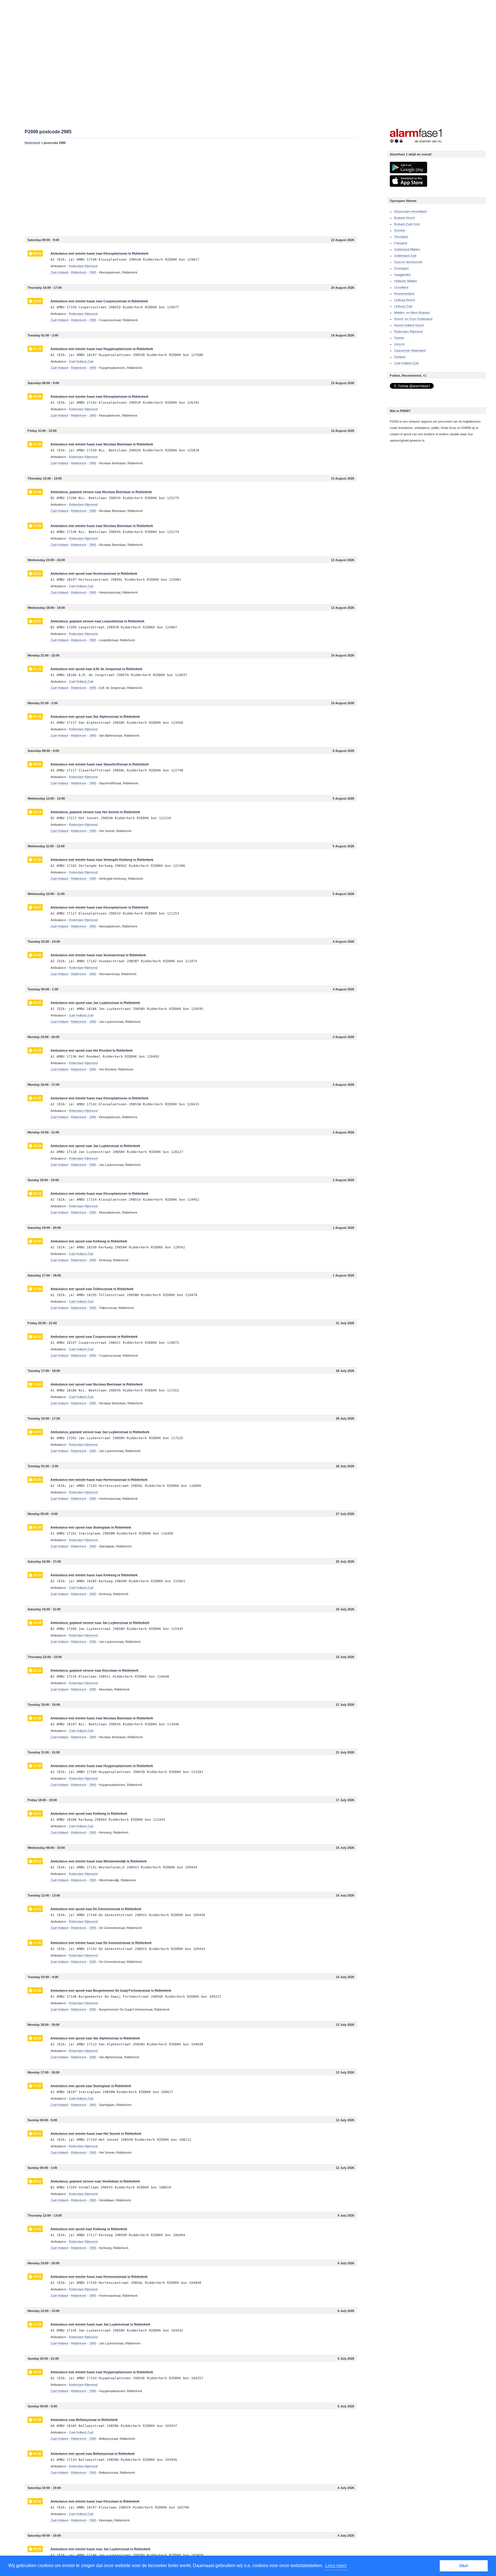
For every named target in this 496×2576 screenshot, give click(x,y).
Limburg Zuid (403, 306)
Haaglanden (402, 275)
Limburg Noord (404, 300)
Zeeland (400, 357)
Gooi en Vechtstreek (408, 262)
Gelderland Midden (407, 249)
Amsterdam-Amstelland (410, 211)
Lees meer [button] (336, 2566)
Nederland (32, 143)
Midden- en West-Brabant (412, 313)
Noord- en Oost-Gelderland (413, 319)
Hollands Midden (406, 281)
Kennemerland (404, 294)
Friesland (401, 243)
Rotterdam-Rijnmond (408, 332)
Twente (399, 338)
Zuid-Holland (59, 272)
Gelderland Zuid (405, 256)
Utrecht (399, 344)
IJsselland (401, 287)
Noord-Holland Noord (409, 325)
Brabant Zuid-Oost (407, 224)
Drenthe (400, 230)
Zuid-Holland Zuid (406, 363)
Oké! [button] (464, 2566)
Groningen (401, 268)
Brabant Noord (404, 218)
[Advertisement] (191, 190)
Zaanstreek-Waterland (410, 351)
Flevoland (401, 237)
